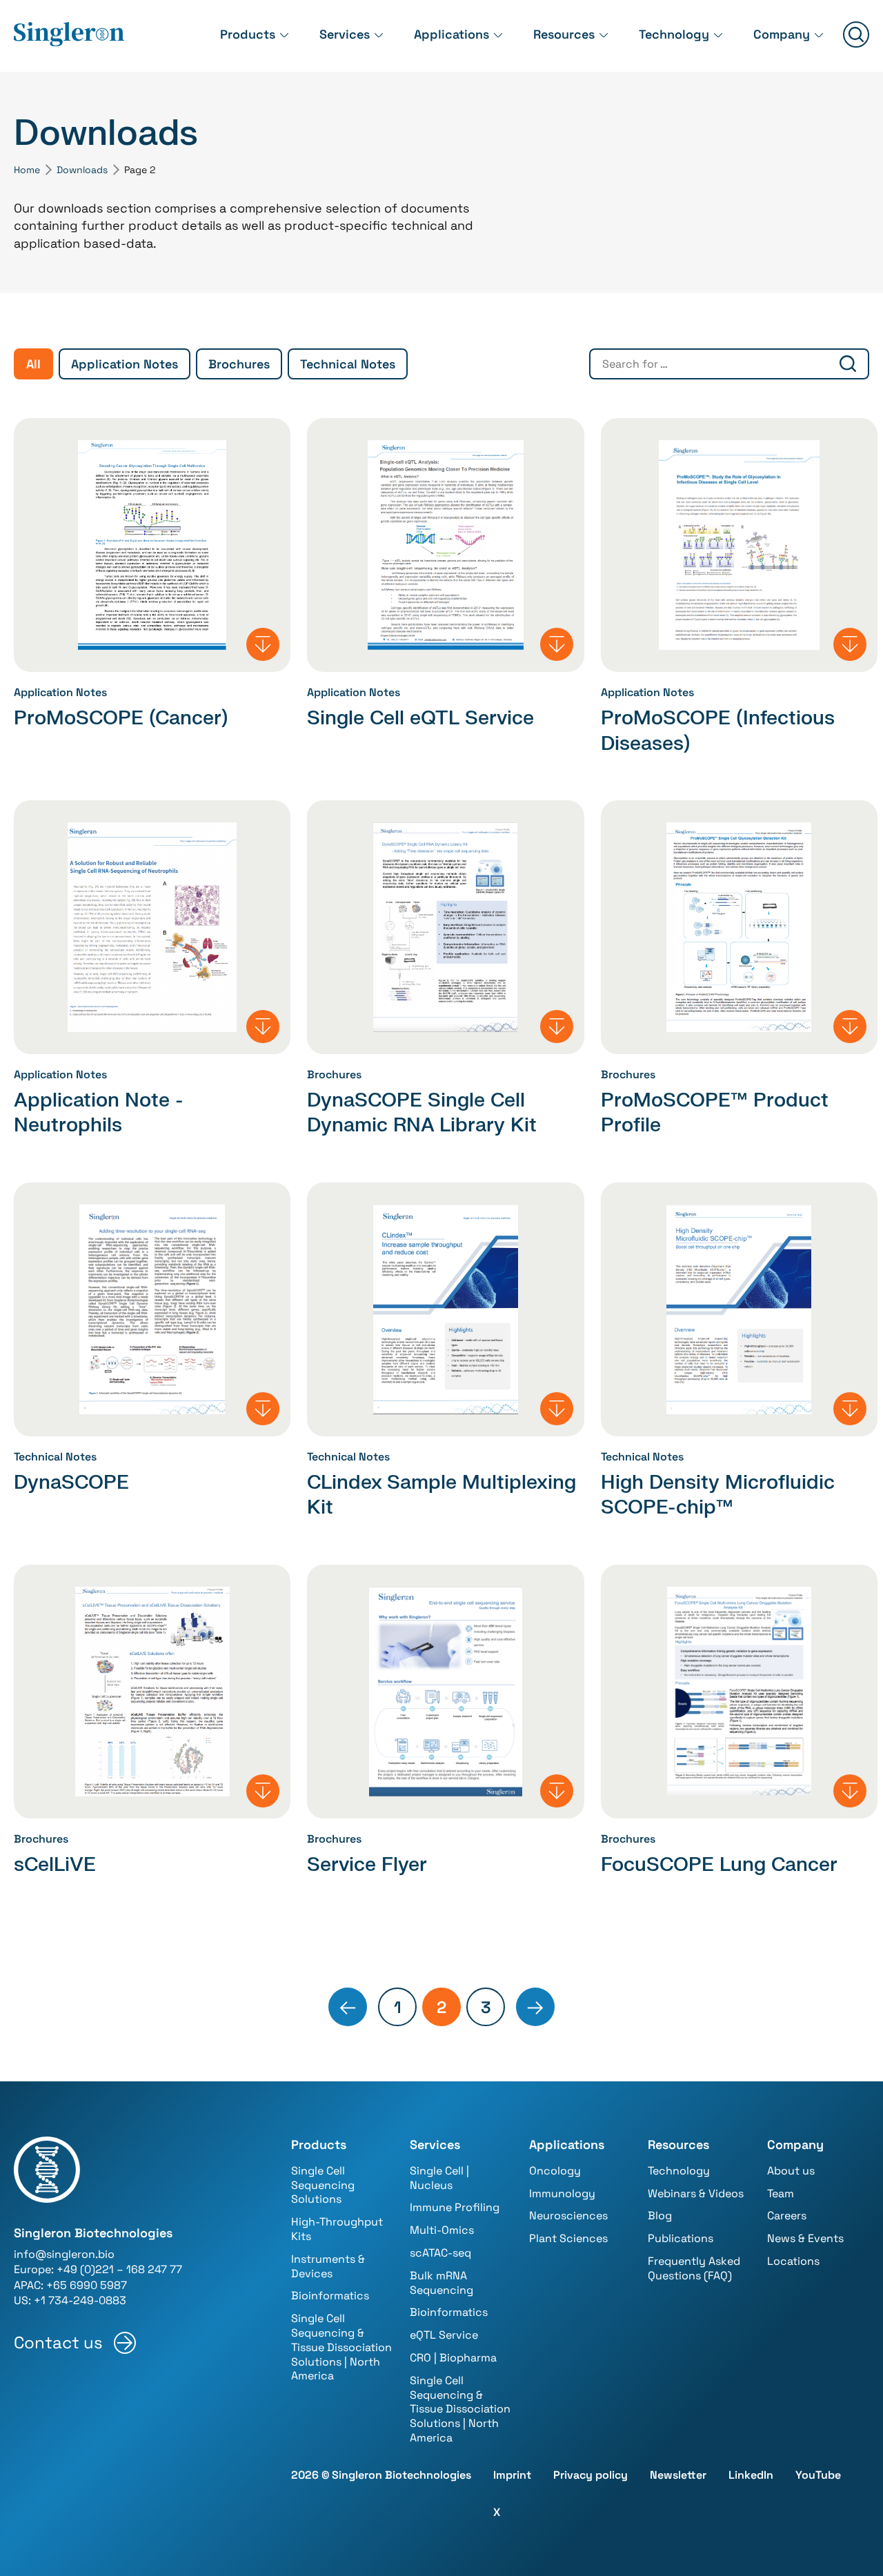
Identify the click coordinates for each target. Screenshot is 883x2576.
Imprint (512, 2475)
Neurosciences (568, 2216)
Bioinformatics (330, 2296)
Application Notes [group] (125, 364)
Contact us (58, 2342)
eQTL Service (444, 2335)
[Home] (69, 35)
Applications (452, 34)
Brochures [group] (239, 364)
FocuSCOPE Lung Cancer (719, 1865)
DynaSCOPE (71, 1483)
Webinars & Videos (696, 2193)
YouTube (818, 2475)
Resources (564, 34)
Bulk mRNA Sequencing (441, 2283)
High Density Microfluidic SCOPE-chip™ (718, 1495)
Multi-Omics (442, 2230)
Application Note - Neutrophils (99, 1113)
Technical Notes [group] (348, 364)
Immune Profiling (455, 2207)
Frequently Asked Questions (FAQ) (694, 2268)
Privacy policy (591, 2475)
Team (781, 2193)
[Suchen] (856, 36)
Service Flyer (367, 1865)
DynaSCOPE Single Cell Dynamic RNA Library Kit (422, 1113)
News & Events (805, 2238)
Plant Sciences (568, 2238)
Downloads (82, 170)
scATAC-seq (440, 2253)
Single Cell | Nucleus (439, 2178)
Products (248, 34)
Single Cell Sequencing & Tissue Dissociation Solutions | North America (341, 2347)
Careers (787, 2216)
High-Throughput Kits (337, 2229)
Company (782, 34)
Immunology (562, 2193)
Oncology (555, 2171)
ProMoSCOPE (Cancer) (121, 718)
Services (345, 34)
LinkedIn (751, 2475)
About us (791, 2171)
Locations (793, 2261)
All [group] (33, 364)
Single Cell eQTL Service (420, 718)
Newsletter (678, 2475)
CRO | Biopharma (453, 2358)
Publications (681, 2238)
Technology (674, 34)
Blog (660, 2216)
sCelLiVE (55, 1865)
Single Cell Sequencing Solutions (323, 2185)
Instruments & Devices (328, 2266)
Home (27, 170)
